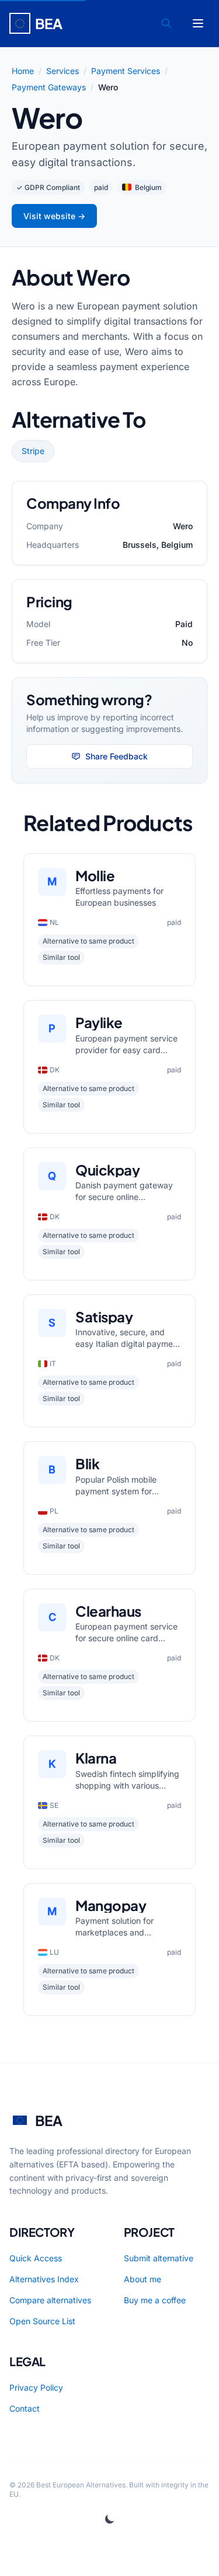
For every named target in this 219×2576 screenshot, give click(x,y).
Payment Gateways (49, 87)
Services (62, 71)
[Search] (166, 23)
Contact (25, 2408)
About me (142, 2279)
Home (23, 71)
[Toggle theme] (110, 2519)
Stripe (33, 451)
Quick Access (36, 2258)
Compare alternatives (50, 2300)
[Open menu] (198, 23)
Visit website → (54, 216)
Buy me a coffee (155, 2300)
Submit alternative (159, 2258)
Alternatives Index (44, 2279)
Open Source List (42, 2321)
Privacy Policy (36, 2387)
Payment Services (126, 71)
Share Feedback (117, 756)
